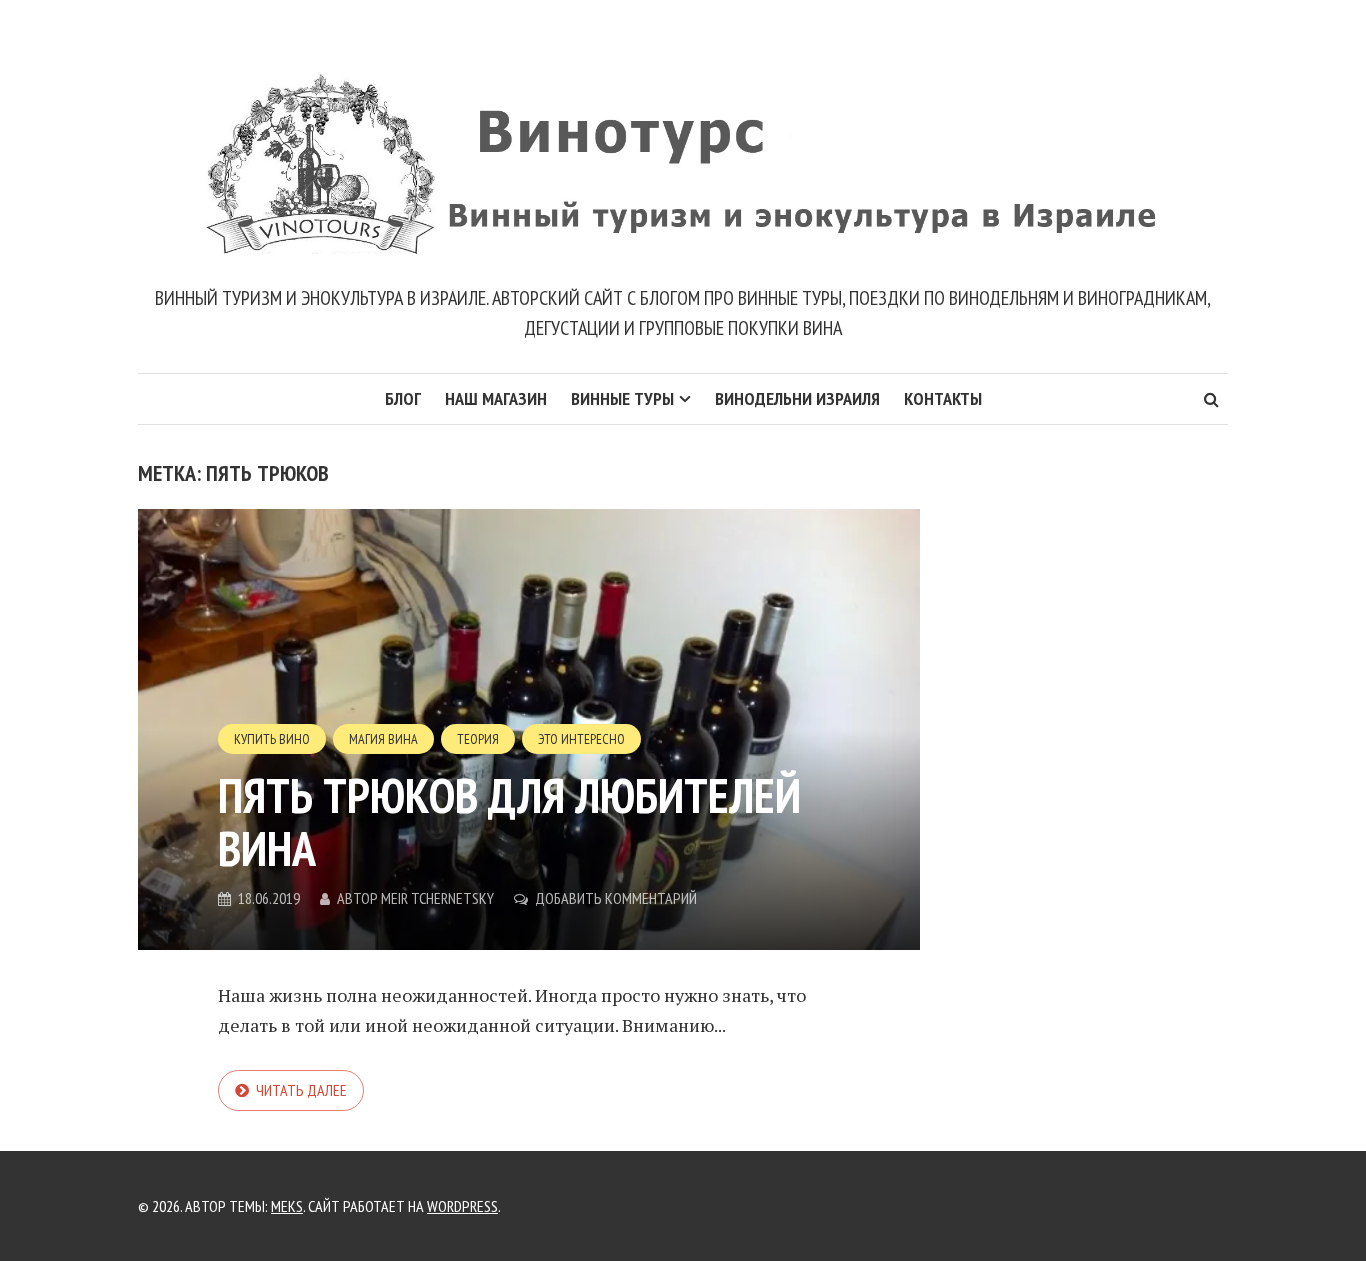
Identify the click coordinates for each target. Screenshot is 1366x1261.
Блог (403, 398)
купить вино (272, 739)
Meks (287, 1206)
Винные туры (622, 398)
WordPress (462, 1206)
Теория (478, 739)
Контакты (943, 398)
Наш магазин (496, 398)
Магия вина (383, 739)
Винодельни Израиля (797, 398)
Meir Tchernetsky (437, 898)
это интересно (581, 739)
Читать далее (301, 1090)
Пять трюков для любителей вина (509, 821)
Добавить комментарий (616, 898)
